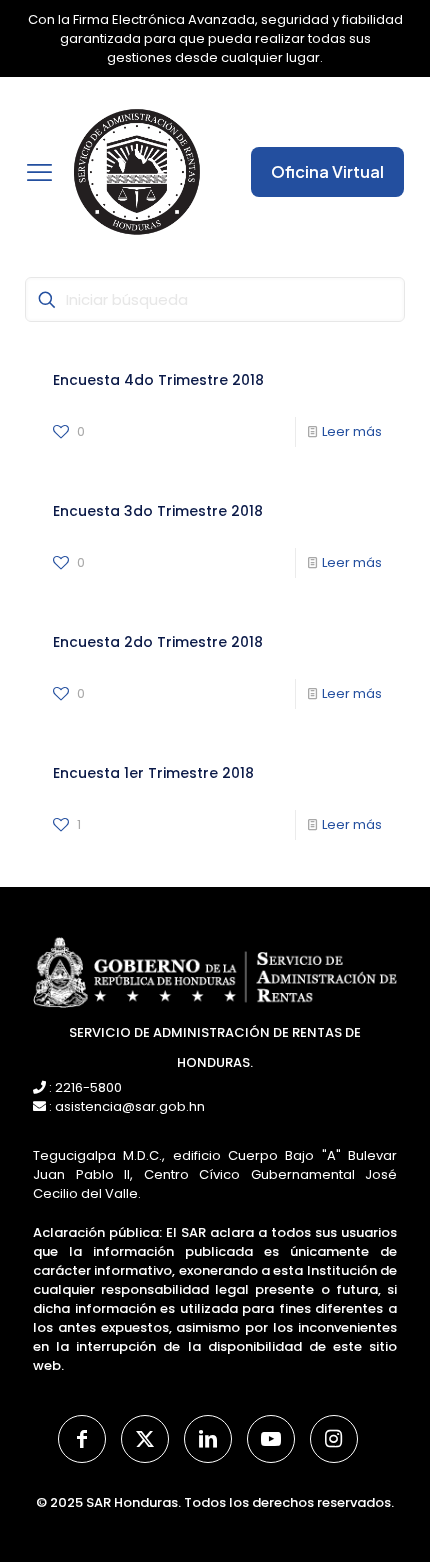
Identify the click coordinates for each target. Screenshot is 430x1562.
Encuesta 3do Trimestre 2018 (158, 511)
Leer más (352, 431)
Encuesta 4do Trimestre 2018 (158, 380)
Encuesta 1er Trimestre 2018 (153, 773)
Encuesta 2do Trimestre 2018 (158, 642)
